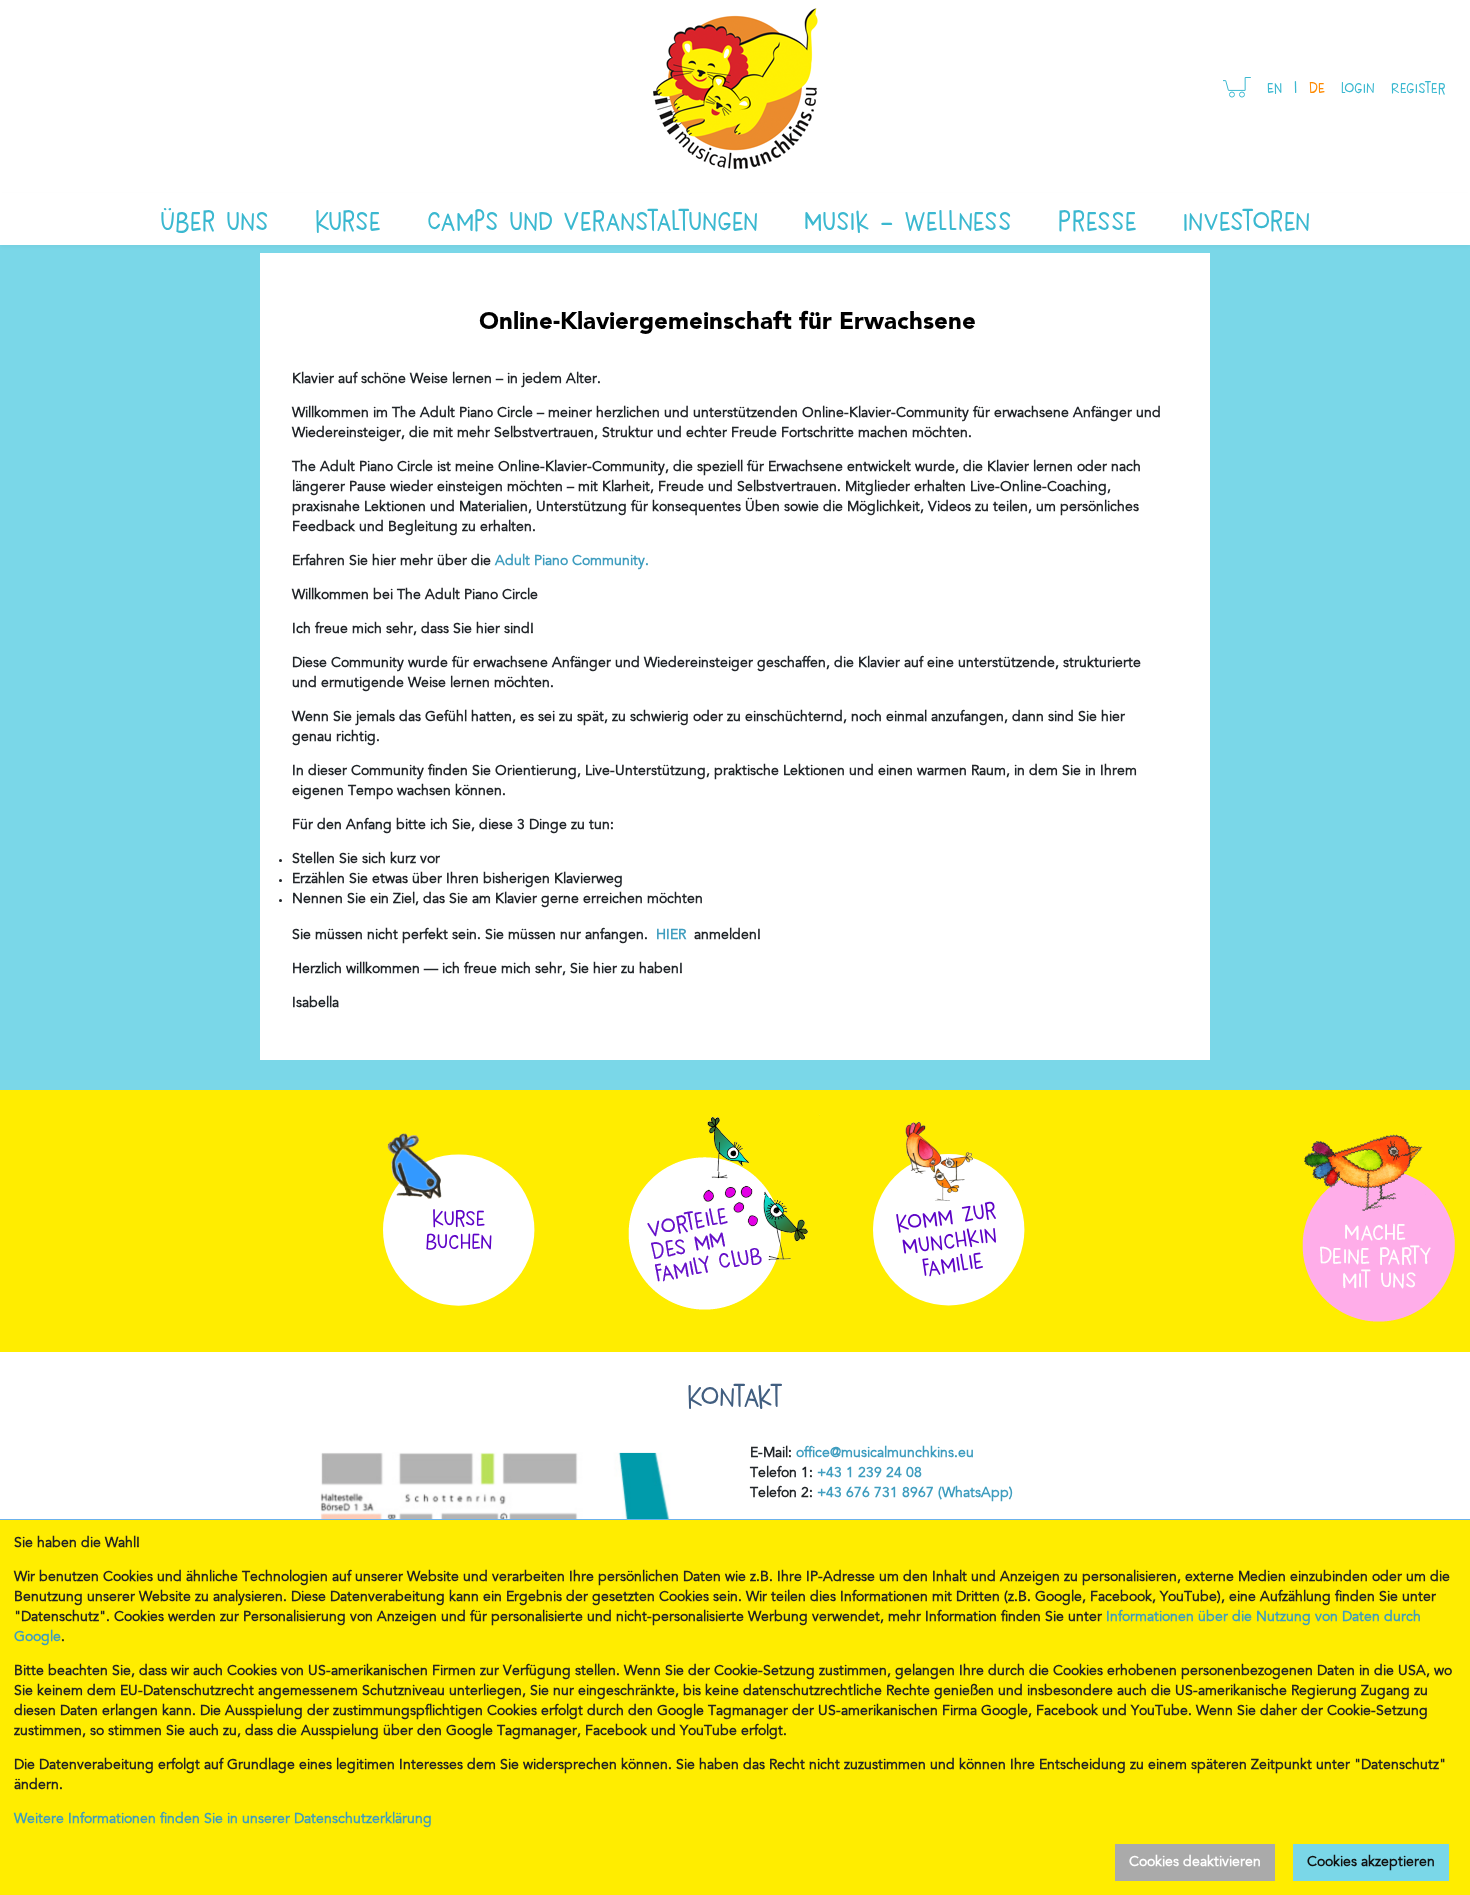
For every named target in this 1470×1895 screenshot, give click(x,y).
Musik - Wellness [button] (908, 219)
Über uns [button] (214, 219)
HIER (673, 936)
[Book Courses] (459, 1206)
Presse (1097, 219)
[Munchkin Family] (949, 1206)
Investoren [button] (1246, 219)
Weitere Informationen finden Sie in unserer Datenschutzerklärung (223, 1820)
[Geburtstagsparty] (1375, 1214)
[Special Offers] (724, 1208)
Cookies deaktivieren (1195, 1863)
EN (1274, 87)
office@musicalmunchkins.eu (885, 1454)
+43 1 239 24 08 (869, 1474)
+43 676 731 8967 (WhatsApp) (913, 1494)
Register (1418, 87)
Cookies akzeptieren (1371, 1863)
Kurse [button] (348, 219)
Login (1358, 87)
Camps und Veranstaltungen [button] (592, 219)
